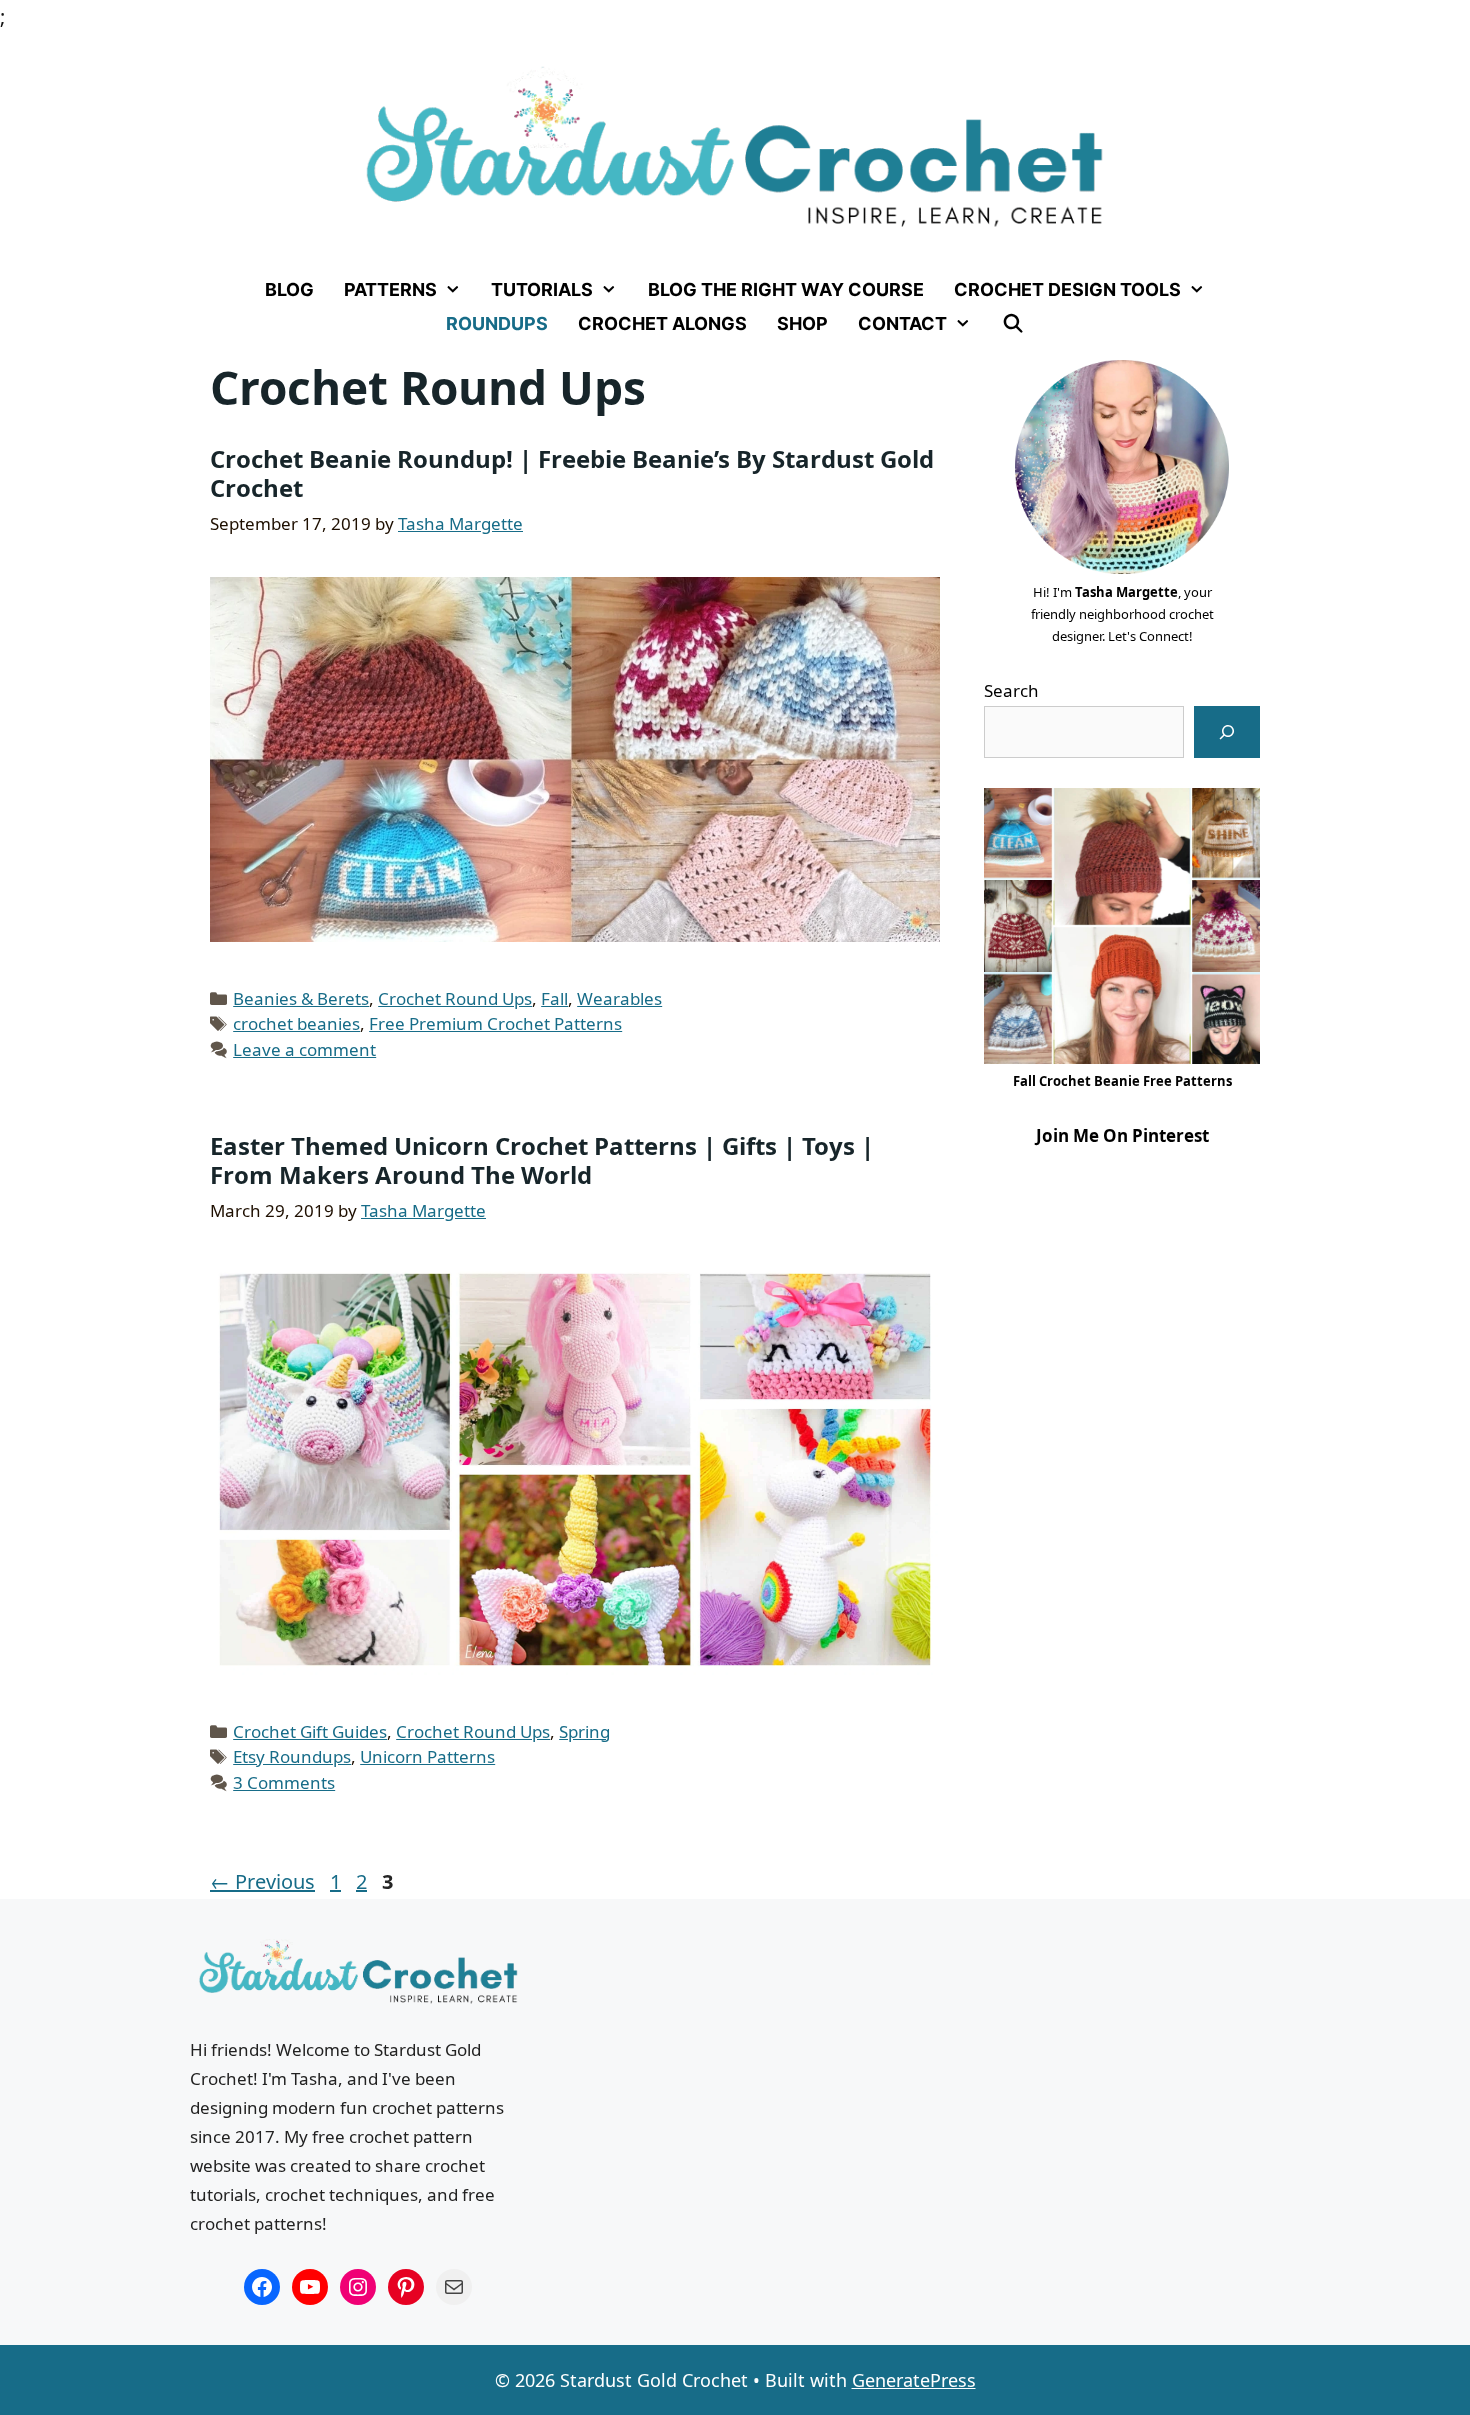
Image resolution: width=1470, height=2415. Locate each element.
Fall (554, 998)
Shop (802, 324)
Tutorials (542, 290)
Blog (289, 290)
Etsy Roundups (292, 1756)
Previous (262, 1881)
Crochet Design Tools (1067, 290)
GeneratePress (914, 2380)
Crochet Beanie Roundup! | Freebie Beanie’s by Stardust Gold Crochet (572, 473)
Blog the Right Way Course (786, 290)
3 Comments (284, 1782)
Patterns (390, 290)
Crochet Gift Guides (310, 1731)
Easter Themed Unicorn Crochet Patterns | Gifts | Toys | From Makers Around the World (542, 1160)
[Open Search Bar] (1012, 324)
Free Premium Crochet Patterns (495, 1023)
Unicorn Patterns (427, 1756)
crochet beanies (296, 1023)
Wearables (619, 998)
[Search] (1227, 732)
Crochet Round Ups (455, 998)
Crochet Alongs (662, 324)
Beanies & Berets (301, 998)
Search (1011, 690)
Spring (584, 1731)
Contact (902, 324)
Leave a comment (304, 1049)
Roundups (497, 324)
